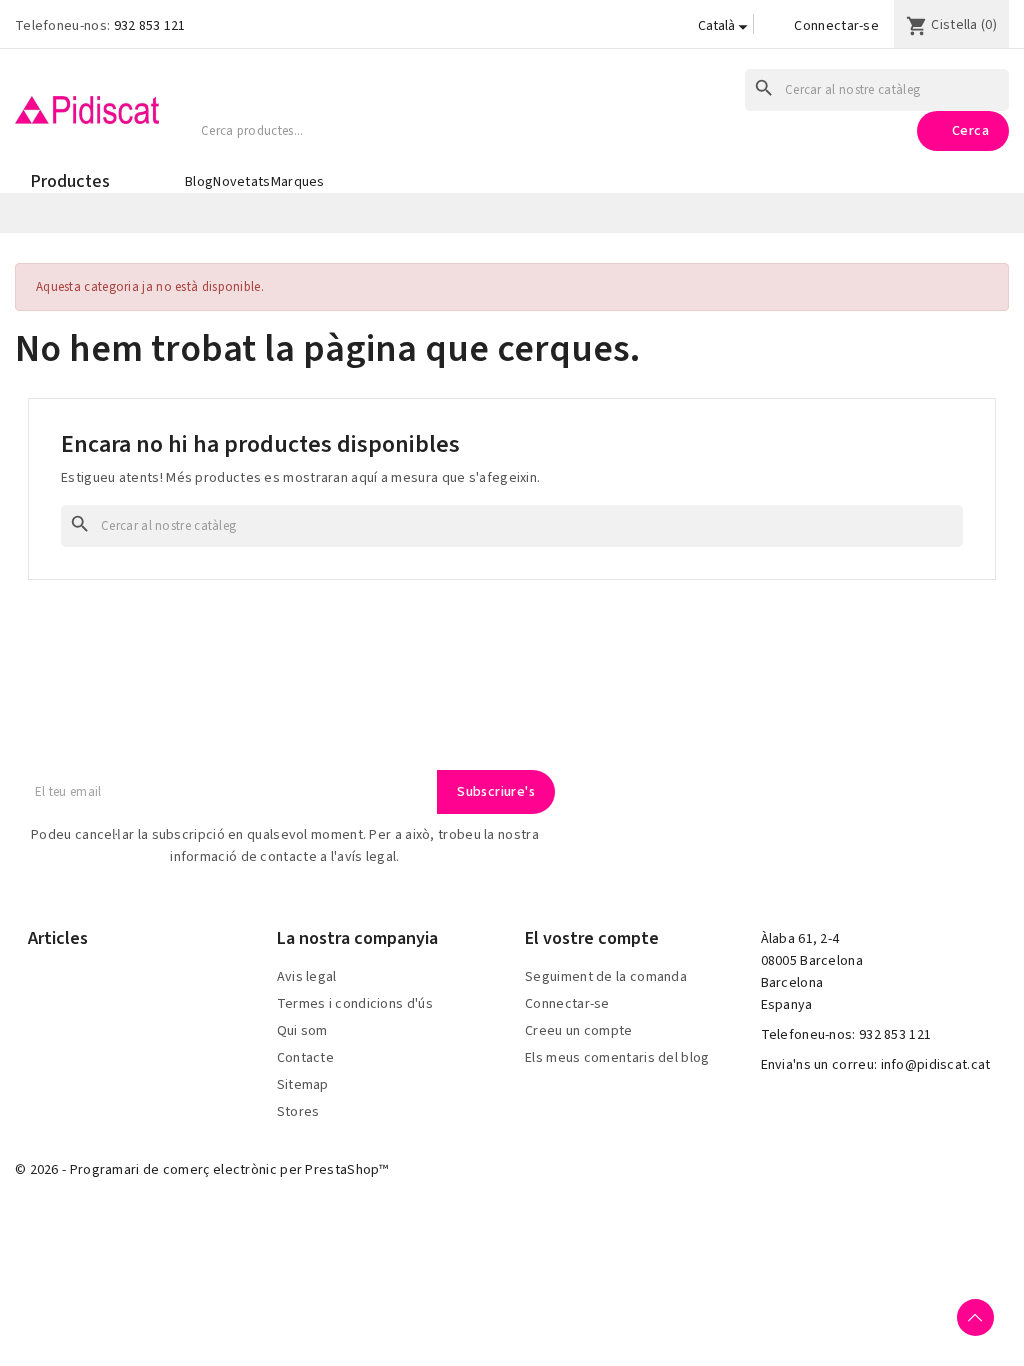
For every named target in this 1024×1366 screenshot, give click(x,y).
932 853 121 (150, 26)
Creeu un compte (579, 1031)
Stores (298, 1112)
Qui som (302, 1031)
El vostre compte (592, 938)
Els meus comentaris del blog (617, 1058)
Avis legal (307, 977)
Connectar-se (836, 26)
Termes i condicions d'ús (355, 1004)
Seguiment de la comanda (606, 977)
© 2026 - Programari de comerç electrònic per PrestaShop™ (202, 1170)
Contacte (305, 1058)
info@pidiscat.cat (936, 1065)
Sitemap (303, 1085)
